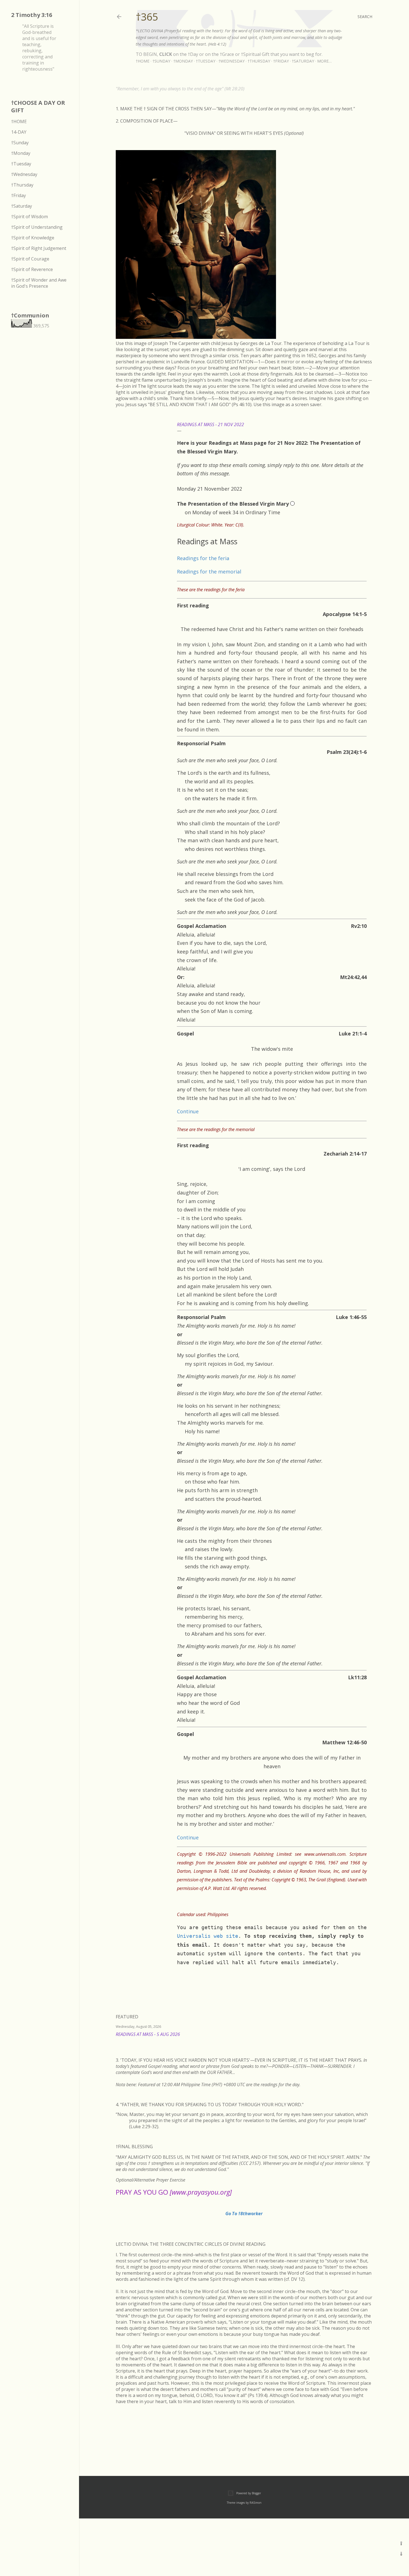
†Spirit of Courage (30, 259)
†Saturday (303, 61)
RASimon (256, 2503)
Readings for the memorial (209, 572)
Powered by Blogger (249, 2493)
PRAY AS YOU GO (174, 2192)
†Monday (183, 61)
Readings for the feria (203, 558)
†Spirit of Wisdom (29, 217)
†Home (143, 61)
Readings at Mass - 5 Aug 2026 (148, 2034)
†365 (147, 17)
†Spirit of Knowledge (33, 238)
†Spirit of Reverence (32, 269)
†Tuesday (206, 61)
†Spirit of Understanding (37, 227)
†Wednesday (231, 61)
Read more (366, 2041)
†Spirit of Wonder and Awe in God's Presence (39, 283)
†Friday (281, 61)
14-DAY (19, 132)
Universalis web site (208, 1936)
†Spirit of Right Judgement (39, 248)
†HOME (19, 121)
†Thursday (259, 61)
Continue (188, 1111)
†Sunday (161, 61)
